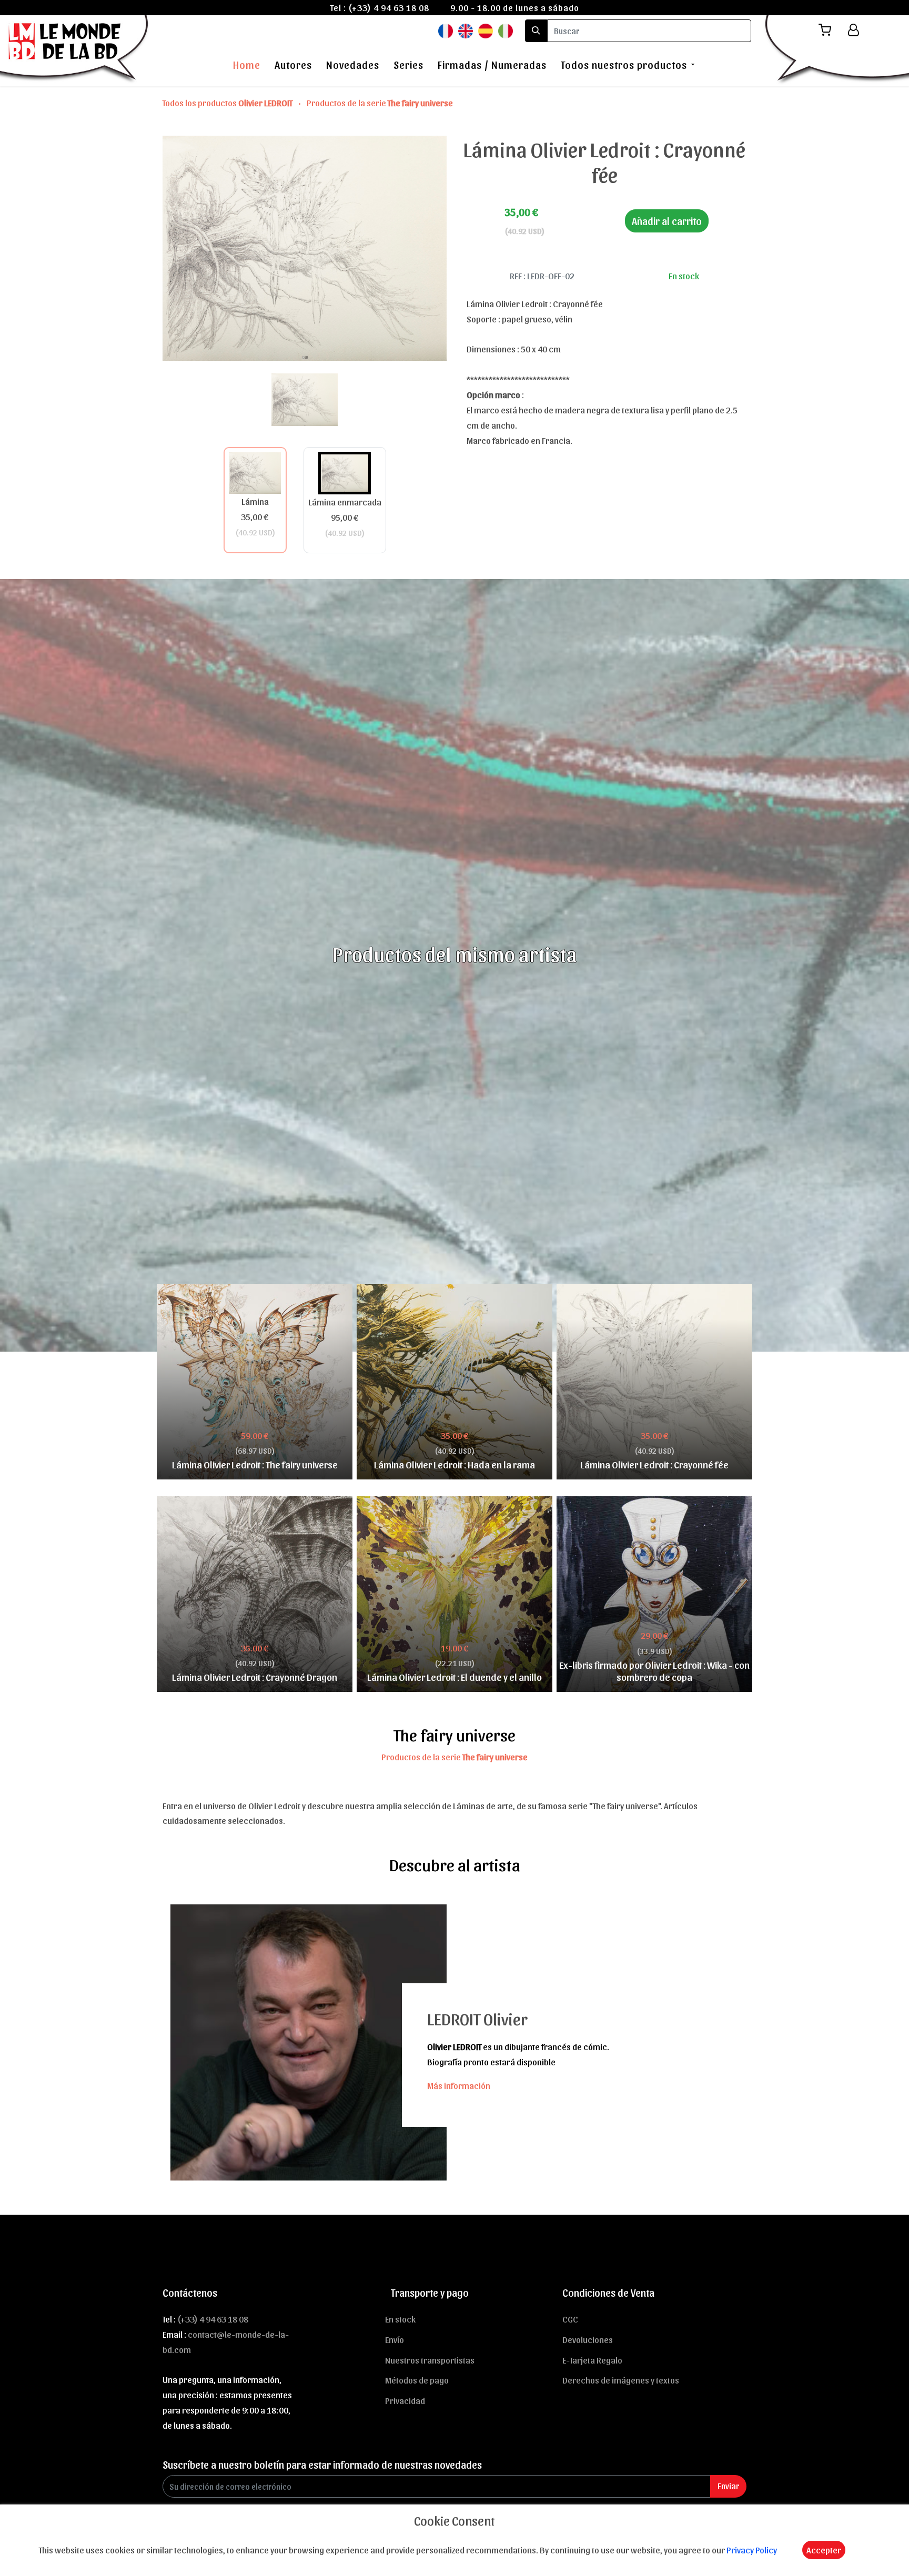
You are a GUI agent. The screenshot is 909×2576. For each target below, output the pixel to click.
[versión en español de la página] (486, 30)
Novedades (353, 65)
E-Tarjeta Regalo (592, 2360)
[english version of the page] (466, 30)
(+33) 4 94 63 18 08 (389, 7)
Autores (293, 65)
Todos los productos (228, 103)
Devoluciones (588, 2339)
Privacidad (405, 2400)
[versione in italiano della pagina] (506, 30)
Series (408, 65)
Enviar (728, 2486)
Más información (459, 2085)
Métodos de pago (417, 2380)
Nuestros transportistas (430, 2360)
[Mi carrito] (829, 30)
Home (247, 65)
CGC (570, 2319)
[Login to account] (854, 30)
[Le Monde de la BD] (75, 49)
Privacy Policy (752, 2550)
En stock (400, 2319)
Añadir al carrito (667, 221)
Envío (395, 2339)
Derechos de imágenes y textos (621, 2380)
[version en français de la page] (446, 30)
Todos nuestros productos (624, 65)
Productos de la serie (380, 103)
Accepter (824, 2550)
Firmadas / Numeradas (492, 65)
